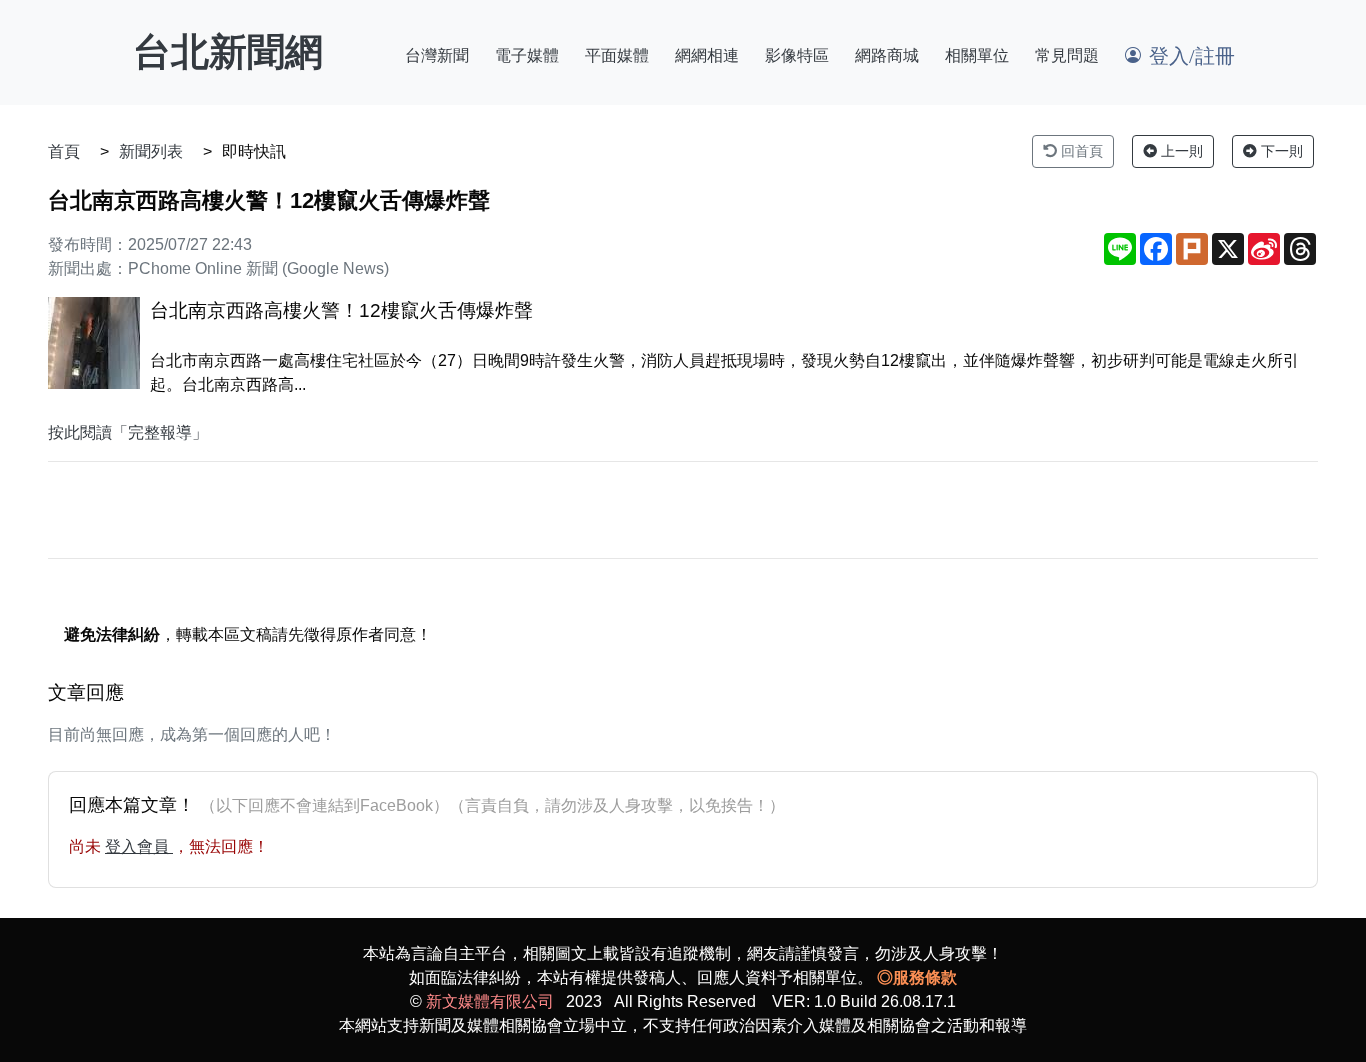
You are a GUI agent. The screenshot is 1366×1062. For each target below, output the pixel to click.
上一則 (1180, 151)
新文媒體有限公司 (490, 1001)
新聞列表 (151, 151)
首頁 (64, 151)
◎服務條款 (917, 977)
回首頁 (1080, 151)
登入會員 (139, 846)
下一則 (1280, 151)
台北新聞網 (228, 52)
